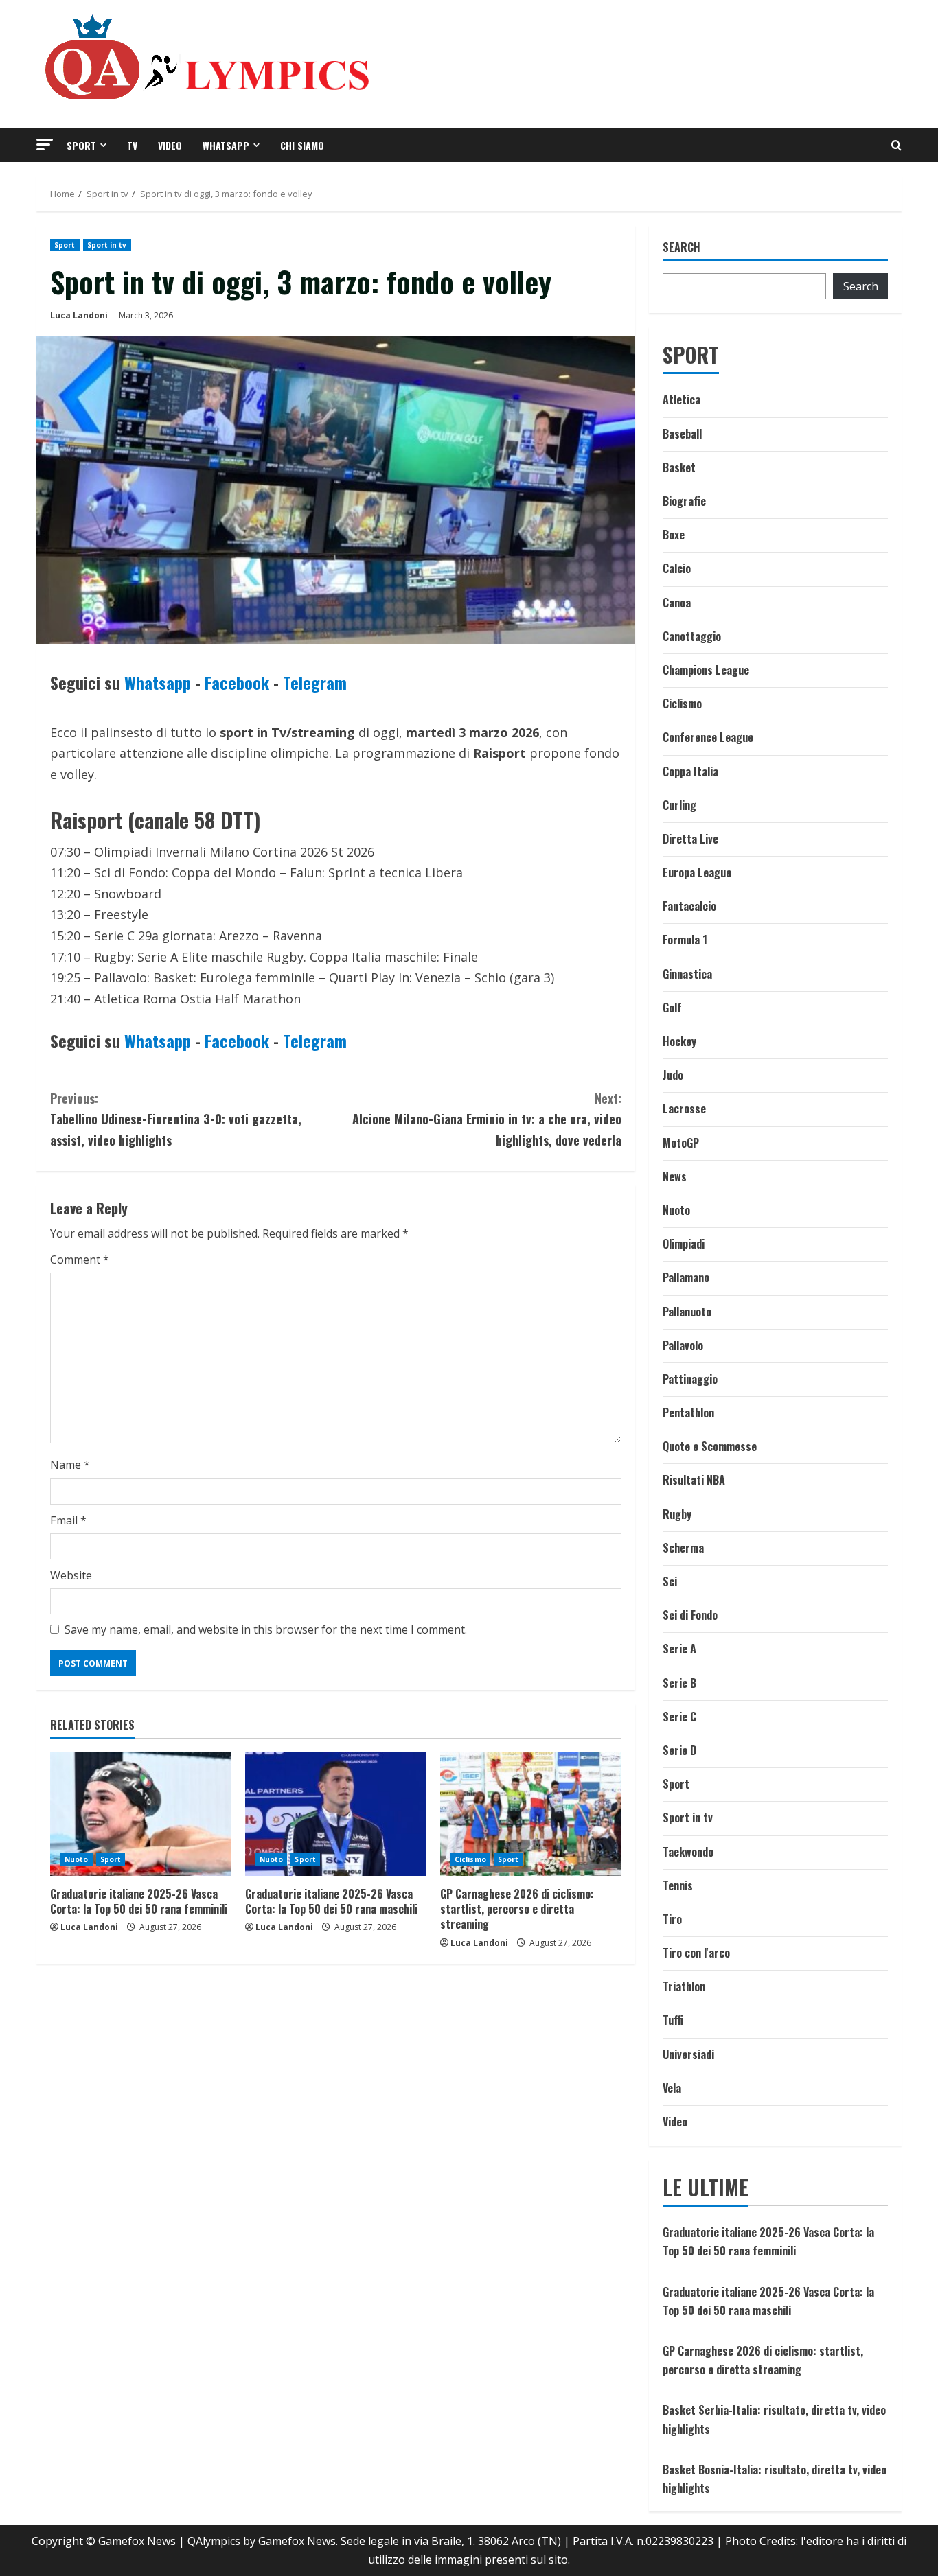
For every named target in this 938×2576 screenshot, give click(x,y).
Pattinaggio (690, 1379)
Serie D (679, 1750)
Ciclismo (470, 1859)
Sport (81, 145)
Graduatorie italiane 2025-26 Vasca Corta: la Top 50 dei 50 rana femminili (139, 1901)
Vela (672, 2088)
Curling (679, 805)
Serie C (679, 1717)
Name (70, 1465)
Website (71, 1575)
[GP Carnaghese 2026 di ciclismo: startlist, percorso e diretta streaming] (531, 1814)
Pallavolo (683, 1345)
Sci (670, 1581)
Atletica (682, 399)
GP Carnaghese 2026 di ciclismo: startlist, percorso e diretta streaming (517, 1909)
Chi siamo (302, 145)
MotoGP (681, 1143)
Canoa (677, 603)
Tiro (672, 1919)
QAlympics (214, 2541)
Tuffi (673, 2020)
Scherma (683, 1548)
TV (132, 145)
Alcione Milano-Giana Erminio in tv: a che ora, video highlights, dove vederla (487, 1119)
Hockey (679, 1041)
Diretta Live (690, 839)
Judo (673, 1075)
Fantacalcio (689, 906)
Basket (679, 467)
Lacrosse (684, 1109)
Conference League (708, 737)
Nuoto (77, 1859)
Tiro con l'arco (696, 1953)
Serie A (679, 1649)
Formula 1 (685, 940)
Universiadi (688, 2054)
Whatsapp (226, 145)
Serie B (679, 1683)
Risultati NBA (694, 1480)
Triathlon (684, 1986)
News (675, 1176)
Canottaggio (692, 636)
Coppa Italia (690, 771)
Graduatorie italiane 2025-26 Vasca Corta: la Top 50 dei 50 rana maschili (331, 1901)
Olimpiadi (684, 1244)
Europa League (697, 872)
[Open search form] (896, 145)
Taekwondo (688, 1852)
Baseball (682, 434)
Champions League (706, 670)
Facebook (237, 682)
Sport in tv (107, 245)
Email (68, 1520)
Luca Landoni (79, 315)
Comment (80, 1260)
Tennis (678, 1885)
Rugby (677, 1514)
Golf (672, 1008)
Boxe (674, 535)
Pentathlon (688, 1413)
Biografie (684, 501)
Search (682, 247)
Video (170, 145)
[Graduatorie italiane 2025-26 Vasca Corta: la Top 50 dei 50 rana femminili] (141, 1814)
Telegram (315, 682)
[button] (45, 144)
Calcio (677, 568)
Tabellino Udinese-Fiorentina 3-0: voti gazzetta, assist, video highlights (176, 1119)
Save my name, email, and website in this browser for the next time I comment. (266, 1629)
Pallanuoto (687, 1312)
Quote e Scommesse (710, 1446)
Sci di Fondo (690, 1615)
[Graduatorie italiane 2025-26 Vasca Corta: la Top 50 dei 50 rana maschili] (336, 1814)
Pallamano (686, 1277)
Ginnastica (687, 974)
